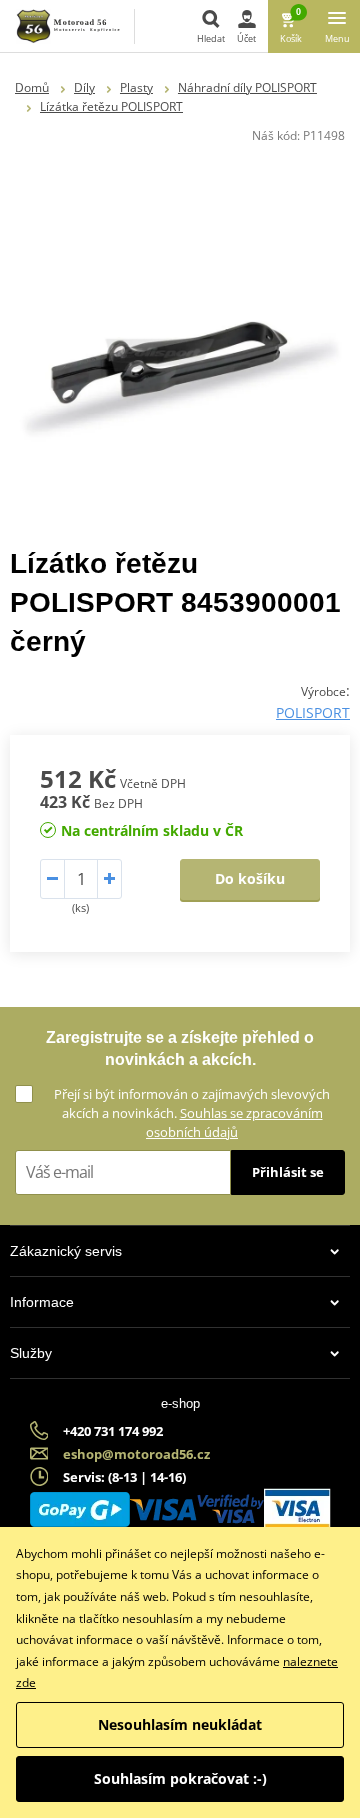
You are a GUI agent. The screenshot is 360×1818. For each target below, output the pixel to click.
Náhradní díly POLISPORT (247, 87)
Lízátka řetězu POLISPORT (111, 106)
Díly (84, 87)
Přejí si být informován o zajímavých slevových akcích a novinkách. (192, 1113)
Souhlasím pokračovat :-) (180, 1778)
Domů (32, 87)
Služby (31, 1353)
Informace (42, 1302)
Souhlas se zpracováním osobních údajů (234, 1122)
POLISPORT (313, 712)
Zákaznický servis (66, 1251)
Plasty (136, 87)
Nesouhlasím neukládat (180, 1724)
